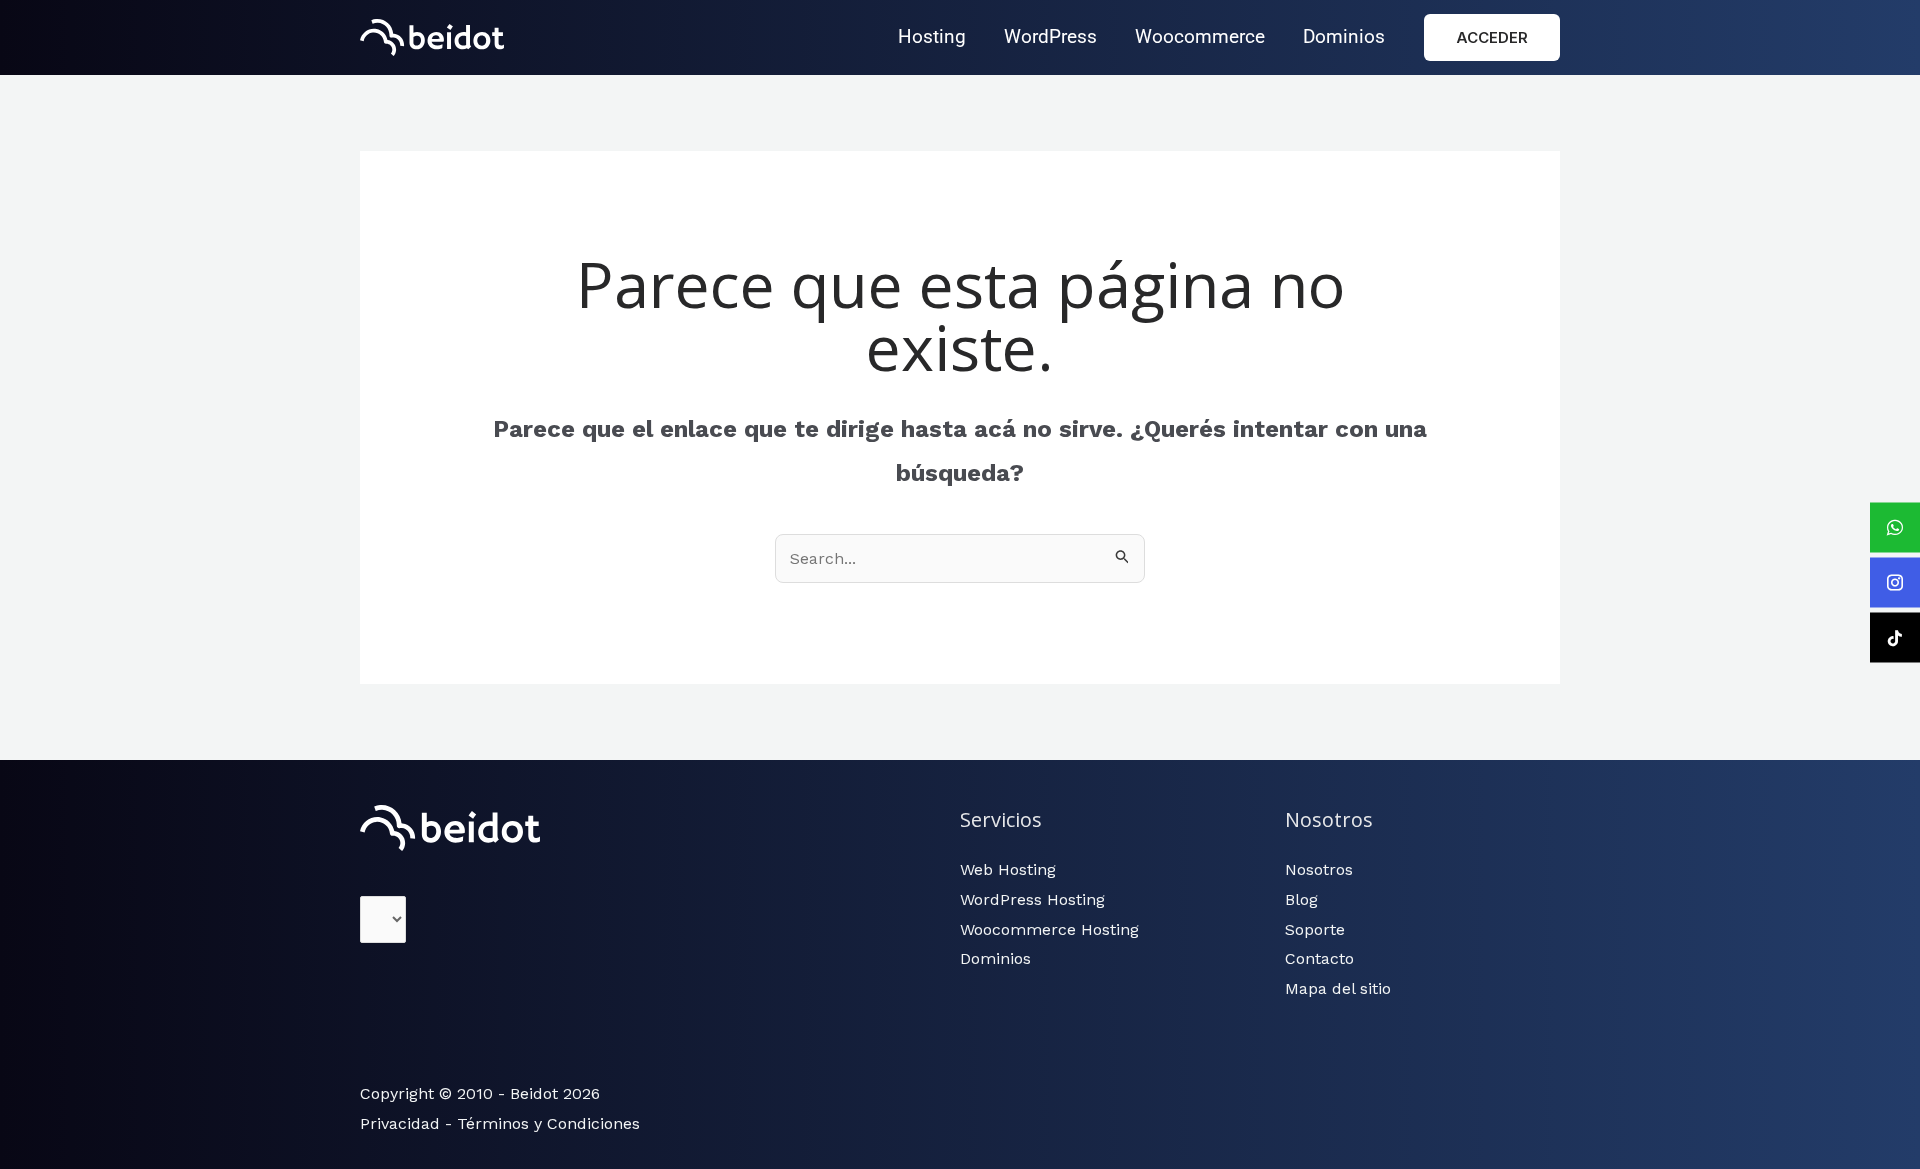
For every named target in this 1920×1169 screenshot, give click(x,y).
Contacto (1319, 958)
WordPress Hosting (1032, 899)
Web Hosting (1008, 869)
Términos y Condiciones (548, 1123)
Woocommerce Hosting (1049, 929)
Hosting (932, 36)
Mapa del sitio (1338, 988)
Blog (1301, 899)
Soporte (1315, 929)
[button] (1492, 37)
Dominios (1344, 36)
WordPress (1050, 36)
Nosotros (1319, 869)
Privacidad (400, 1123)
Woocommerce (1200, 36)
